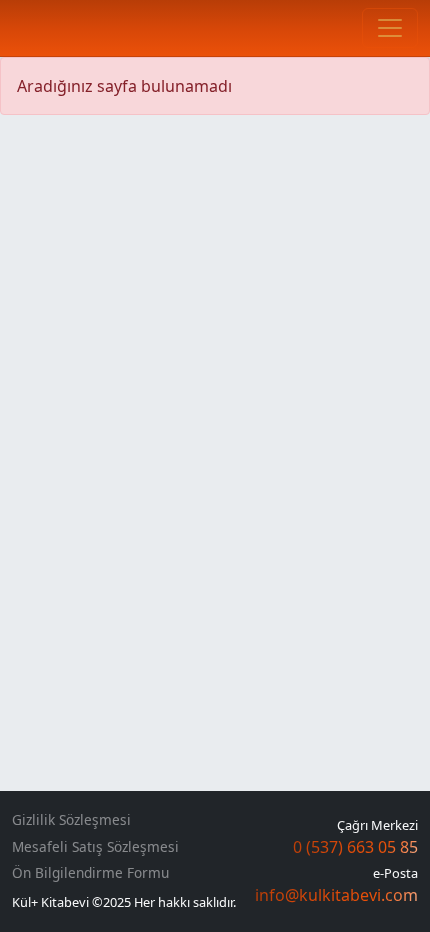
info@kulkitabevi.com (336, 895)
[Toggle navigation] (390, 28)
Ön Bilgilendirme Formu (90, 873)
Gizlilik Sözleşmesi (71, 820)
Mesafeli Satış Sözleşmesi (95, 847)
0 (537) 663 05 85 (355, 847)
